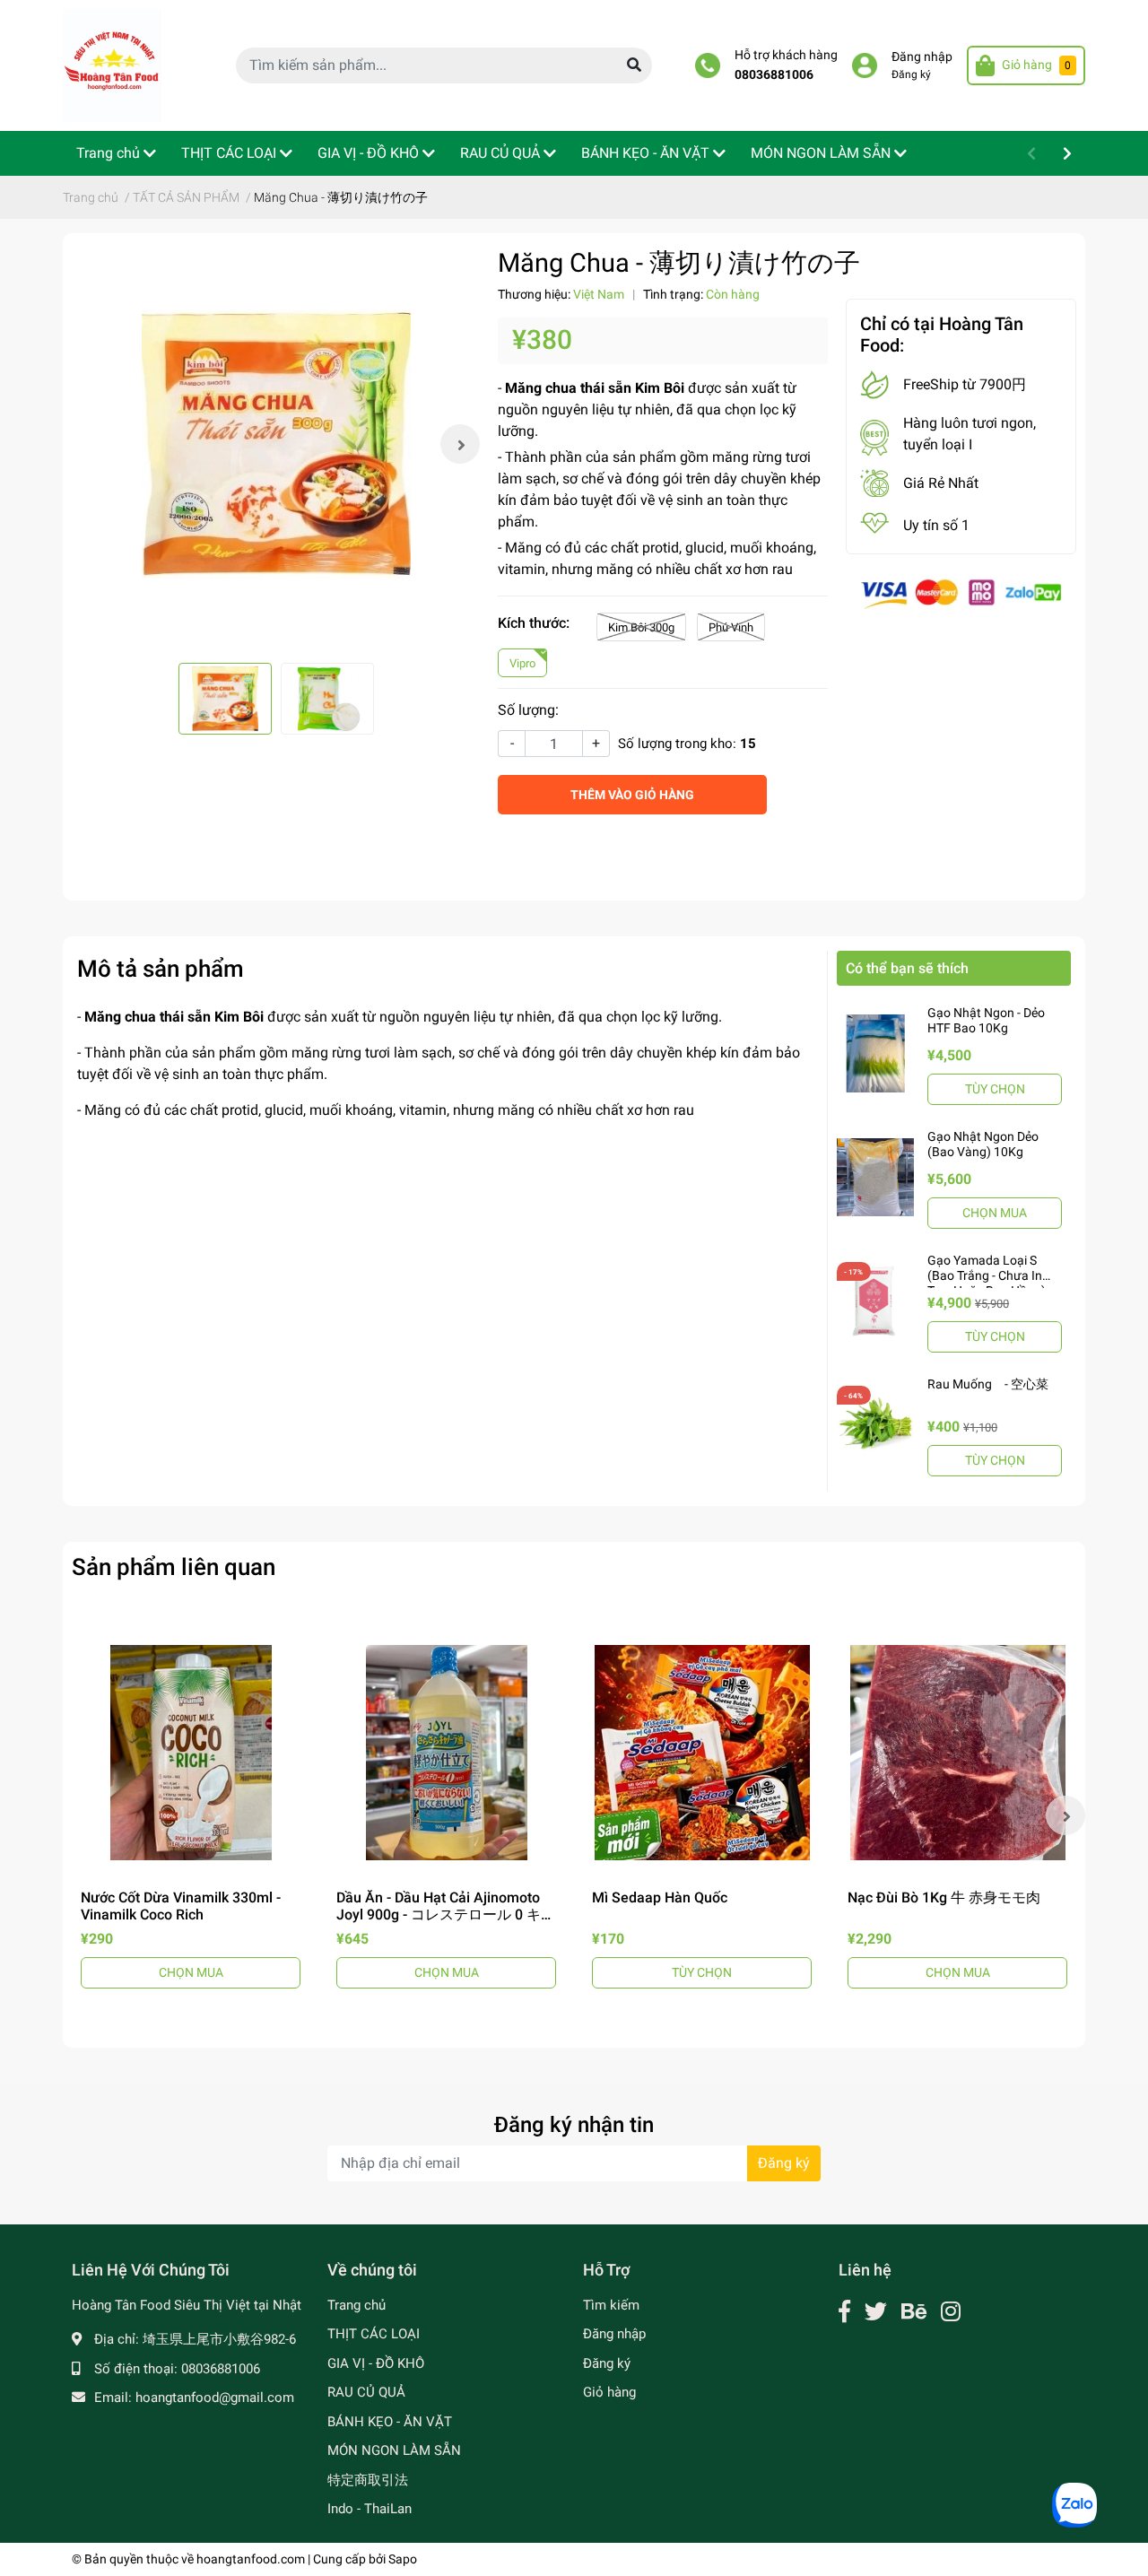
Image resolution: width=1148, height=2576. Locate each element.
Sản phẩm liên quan (174, 1567)
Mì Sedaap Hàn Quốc (660, 1897)
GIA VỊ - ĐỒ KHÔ (376, 2363)
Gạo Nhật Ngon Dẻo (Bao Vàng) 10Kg (983, 1144)
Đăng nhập (922, 57)
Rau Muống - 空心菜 (988, 1384)
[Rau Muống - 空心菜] (875, 1424)
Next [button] (460, 444)
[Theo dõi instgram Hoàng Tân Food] (951, 2312)
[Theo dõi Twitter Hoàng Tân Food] (876, 2312)
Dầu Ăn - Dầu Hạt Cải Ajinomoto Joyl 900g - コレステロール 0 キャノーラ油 (446, 1915)
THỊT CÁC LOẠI (374, 2334)
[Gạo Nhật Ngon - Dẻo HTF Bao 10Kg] (875, 1053)
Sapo (403, 2559)
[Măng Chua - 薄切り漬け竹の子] (276, 444)
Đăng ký (911, 74)
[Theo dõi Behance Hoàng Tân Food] (914, 2312)
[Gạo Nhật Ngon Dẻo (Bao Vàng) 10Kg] (875, 1177)
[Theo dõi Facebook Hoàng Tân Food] (844, 2312)
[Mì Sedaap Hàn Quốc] (702, 1752)
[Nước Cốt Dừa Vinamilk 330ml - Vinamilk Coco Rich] (191, 1752)
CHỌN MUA (995, 1213)
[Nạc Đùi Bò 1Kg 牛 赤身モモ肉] (957, 1752)
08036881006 (774, 75)
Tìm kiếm (611, 2305)
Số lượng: (528, 710)
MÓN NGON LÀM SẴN (394, 2450)
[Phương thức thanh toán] (961, 593)
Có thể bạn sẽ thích (907, 968)
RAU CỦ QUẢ (366, 2392)
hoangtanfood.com (251, 2559)
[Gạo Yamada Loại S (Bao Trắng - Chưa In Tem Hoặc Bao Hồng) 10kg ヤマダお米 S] (875, 1301)
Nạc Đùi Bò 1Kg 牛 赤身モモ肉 (944, 1897)
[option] (276, 444)
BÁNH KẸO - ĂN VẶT (390, 2422)
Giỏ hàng (609, 2392)
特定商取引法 (368, 2480)
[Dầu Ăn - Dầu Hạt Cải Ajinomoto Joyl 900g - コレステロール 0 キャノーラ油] (446, 1752)
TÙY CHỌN (995, 1089)
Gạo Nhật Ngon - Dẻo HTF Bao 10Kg (986, 1020)
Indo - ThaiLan (370, 2509)
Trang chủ (357, 2305)
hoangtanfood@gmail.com (215, 2398)
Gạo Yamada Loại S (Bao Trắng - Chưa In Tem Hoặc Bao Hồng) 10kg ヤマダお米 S (987, 1283)
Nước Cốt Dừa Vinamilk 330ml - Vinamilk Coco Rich (181, 1906)
